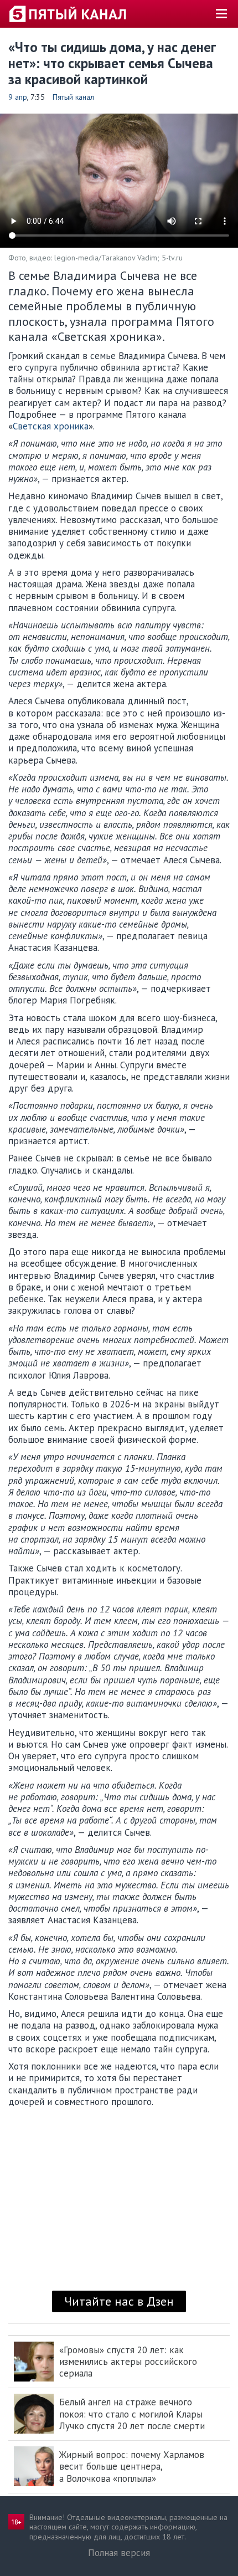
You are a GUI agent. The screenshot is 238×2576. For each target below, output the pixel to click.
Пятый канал (73, 97)
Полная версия (119, 2553)
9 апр (18, 97)
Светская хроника (51, 426)
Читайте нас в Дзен (119, 2301)
